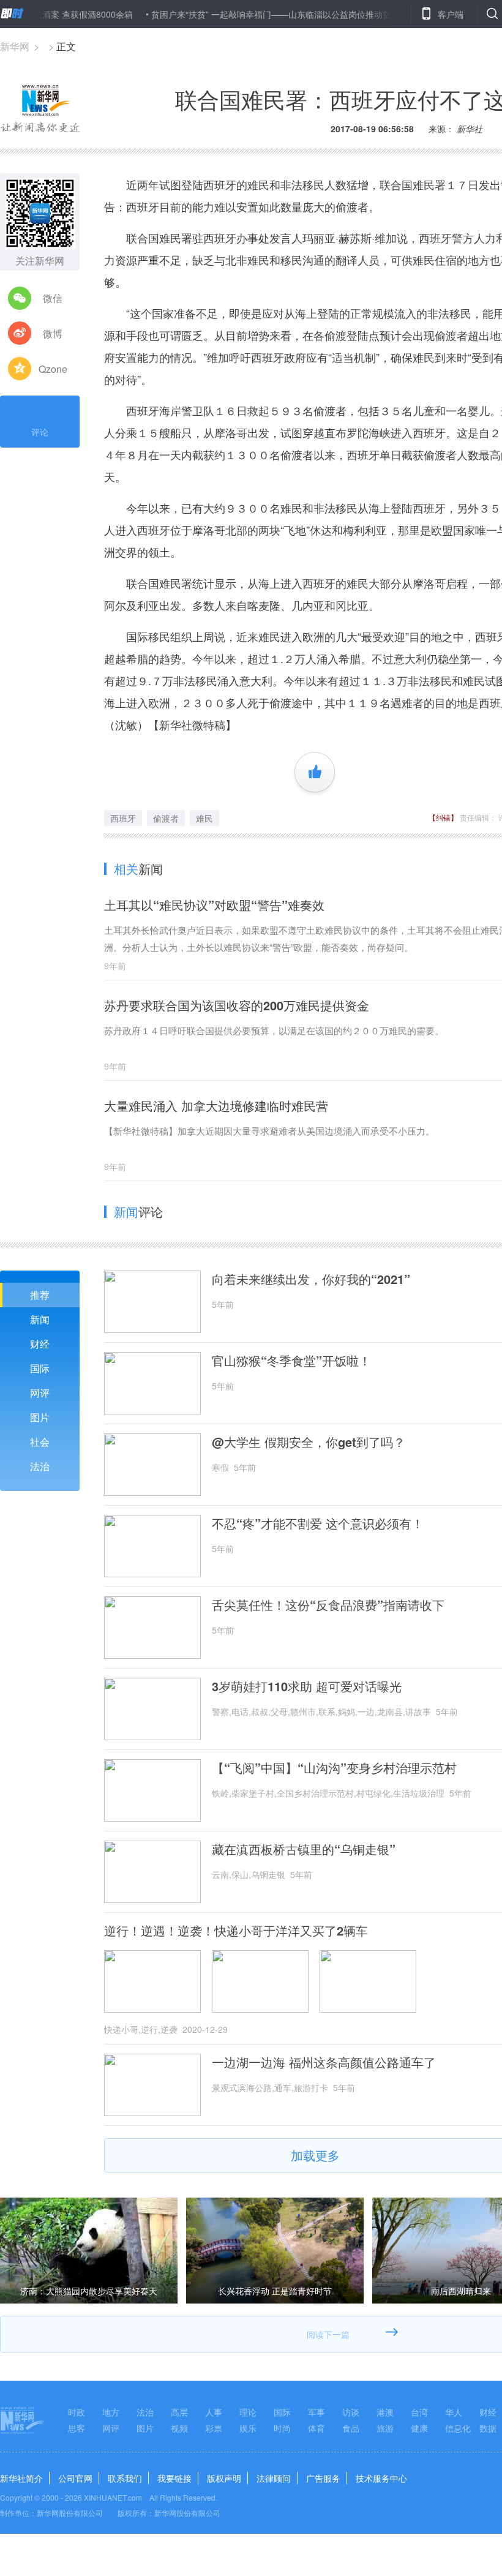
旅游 (385, 2428)
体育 (317, 2428)
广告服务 (323, 2478)
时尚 (282, 2428)
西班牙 (123, 818)
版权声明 (224, 2478)
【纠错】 (443, 817)
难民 (204, 818)
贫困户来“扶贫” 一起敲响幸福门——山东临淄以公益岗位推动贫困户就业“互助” (266, 14)
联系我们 (125, 2478)
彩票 (214, 2428)
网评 (40, 1393)
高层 (179, 2412)
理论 (248, 2412)
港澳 (385, 2412)
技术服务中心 (381, 2478)
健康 (419, 2428)
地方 (111, 2412)
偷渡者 (166, 818)
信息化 (458, 2428)
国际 (40, 1368)
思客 (77, 2428)
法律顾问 (274, 2478)
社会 (40, 1442)
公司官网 (75, 2478)
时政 (77, 2412)
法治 (40, 1466)
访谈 (351, 2412)
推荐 (40, 1295)
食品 (351, 2428)
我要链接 (174, 2478)
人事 (214, 2412)
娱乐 (248, 2428)
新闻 (40, 1319)
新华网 (15, 46)
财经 (40, 1344)
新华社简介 (21, 2478)
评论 (40, 432)
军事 (317, 2412)
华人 (454, 2412)
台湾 (419, 2412)
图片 (40, 1417)
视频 (179, 2428)
